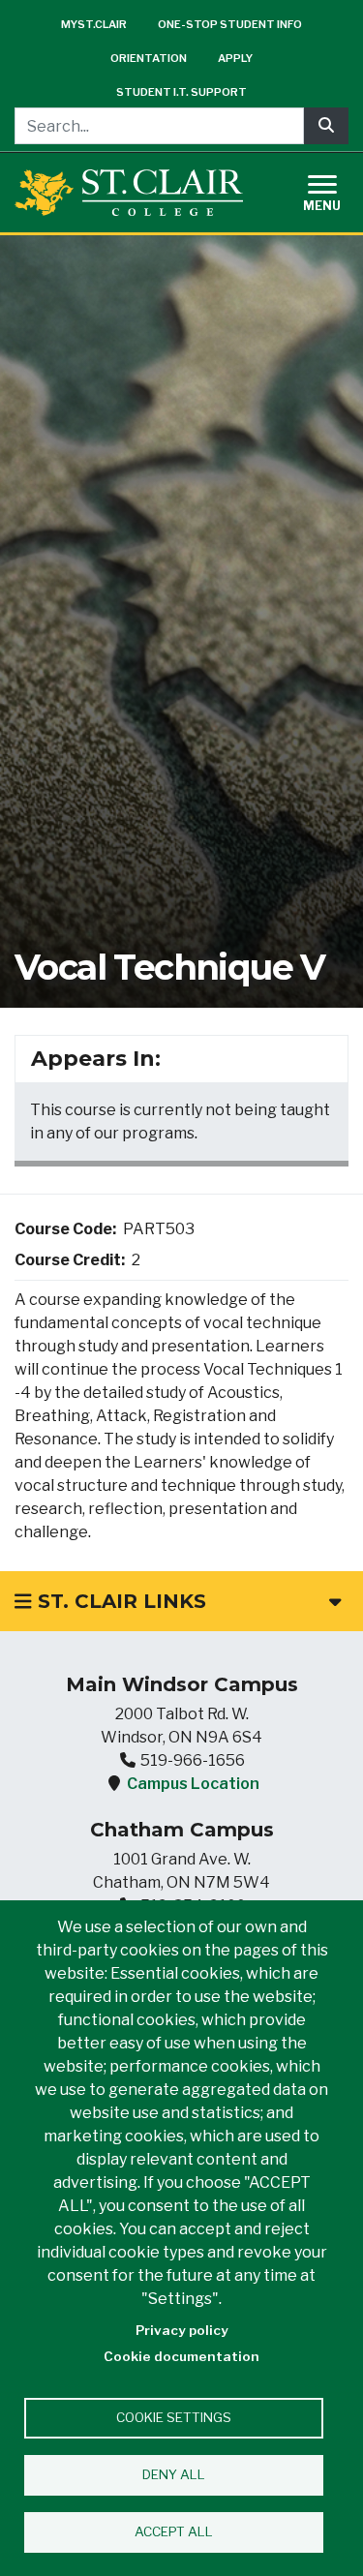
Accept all (174, 2531)
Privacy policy (182, 2330)
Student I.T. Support (181, 92)
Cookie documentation (181, 2356)
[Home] (129, 192)
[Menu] (334, 190)
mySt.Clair (94, 24)
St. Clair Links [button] (119, 1601)
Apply (235, 58)
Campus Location (193, 1784)
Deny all (174, 2474)
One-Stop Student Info (230, 24)
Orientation (149, 58)
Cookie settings (174, 2417)
